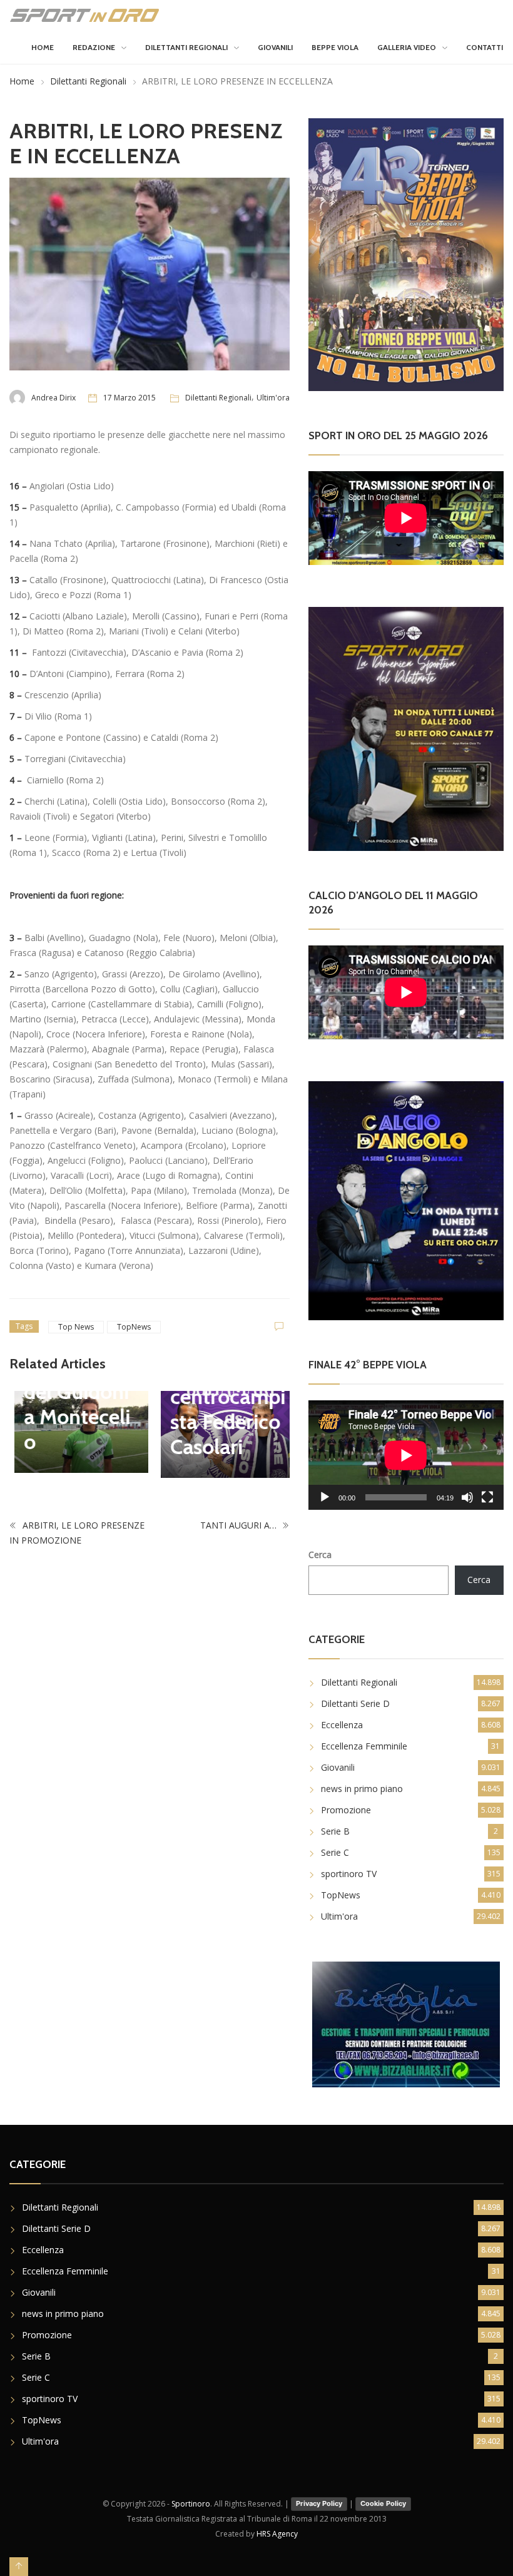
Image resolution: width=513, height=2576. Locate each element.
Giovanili (275, 47)
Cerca (320, 1555)
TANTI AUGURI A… (240, 1524)
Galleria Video (407, 47)
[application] (406, 1455)
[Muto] (467, 1497)
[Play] (325, 1497)
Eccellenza (342, 1725)
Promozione (346, 1810)
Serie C (335, 1852)
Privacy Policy (319, 2503)
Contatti (485, 47)
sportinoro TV (349, 1874)
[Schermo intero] (487, 1497)
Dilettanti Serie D (355, 1703)
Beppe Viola (335, 47)
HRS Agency (277, 2534)
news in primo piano (362, 1789)
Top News (76, 1327)
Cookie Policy (383, 2503)
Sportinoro (191, 2504)
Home (43, 47)
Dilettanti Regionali (186, 47)
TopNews (134, 1327)
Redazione (94, 47)
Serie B (335, 1831)
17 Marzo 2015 (130, 398)
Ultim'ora (273, 398)
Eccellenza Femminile (364, 1746)
